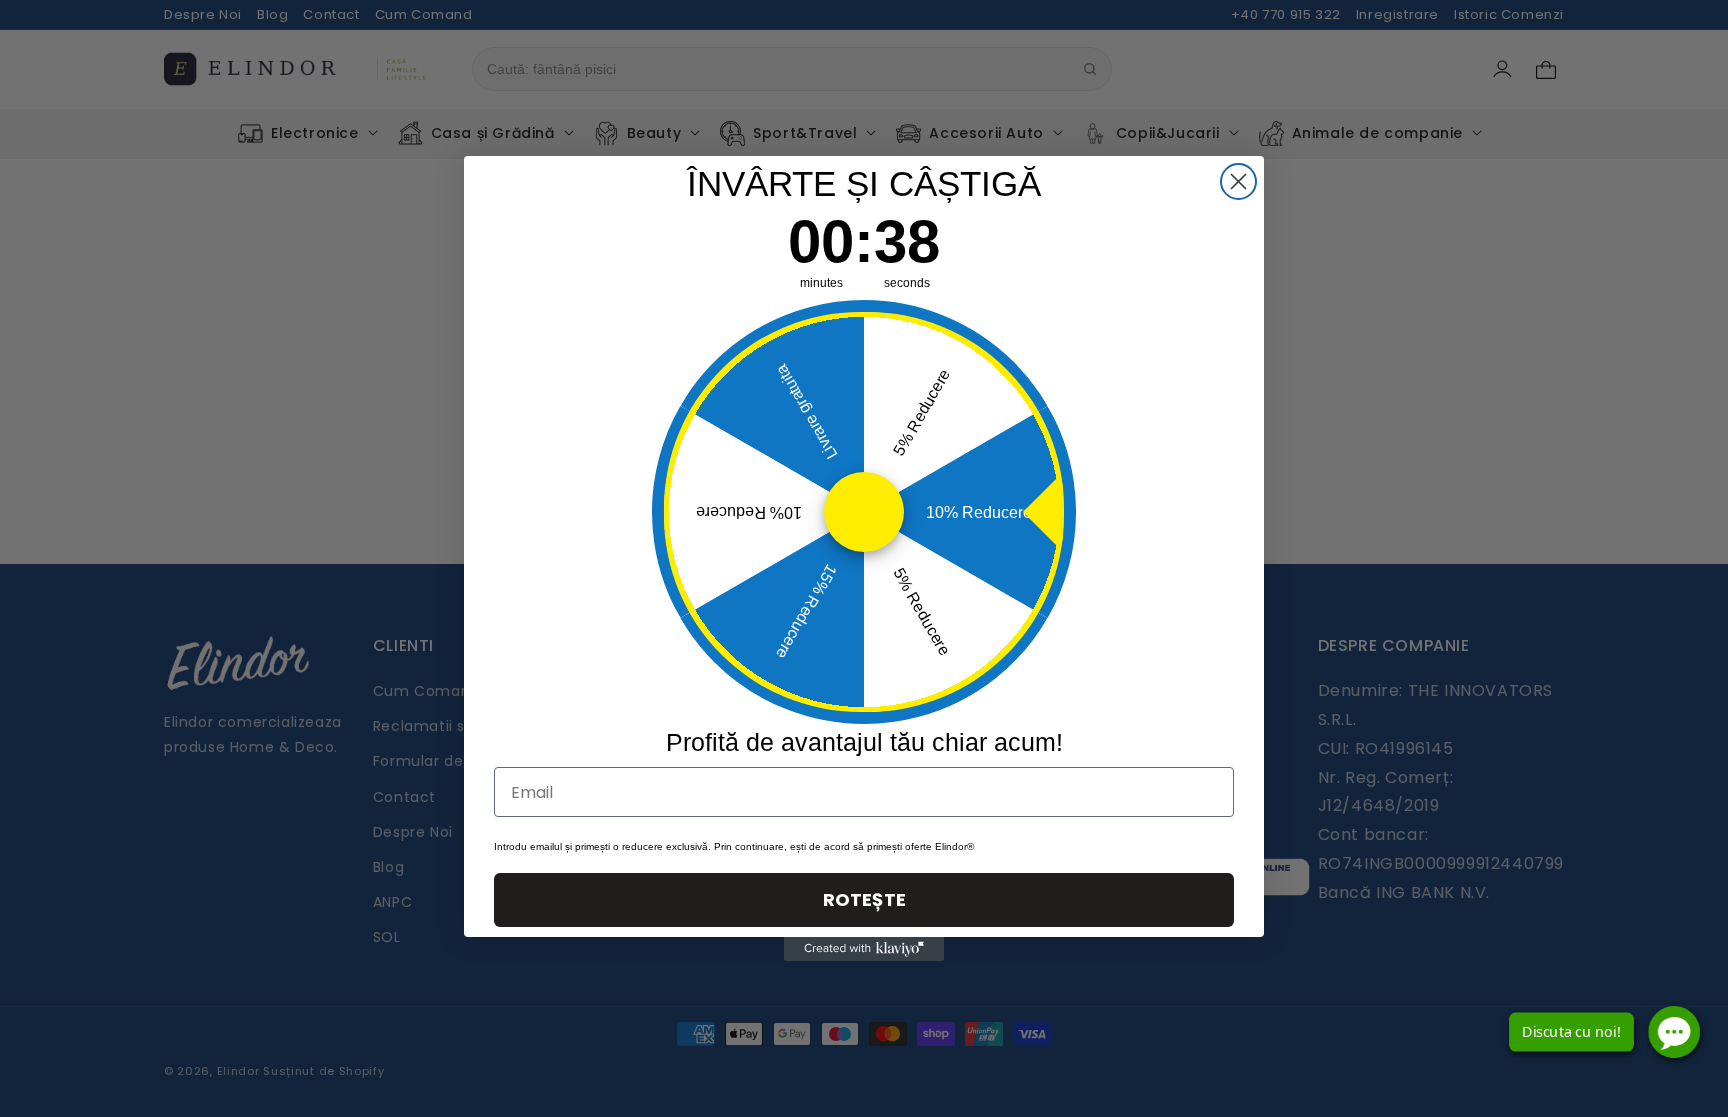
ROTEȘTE (864, 899)
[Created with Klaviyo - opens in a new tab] (864, 949)
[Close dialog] (1238, 181)
